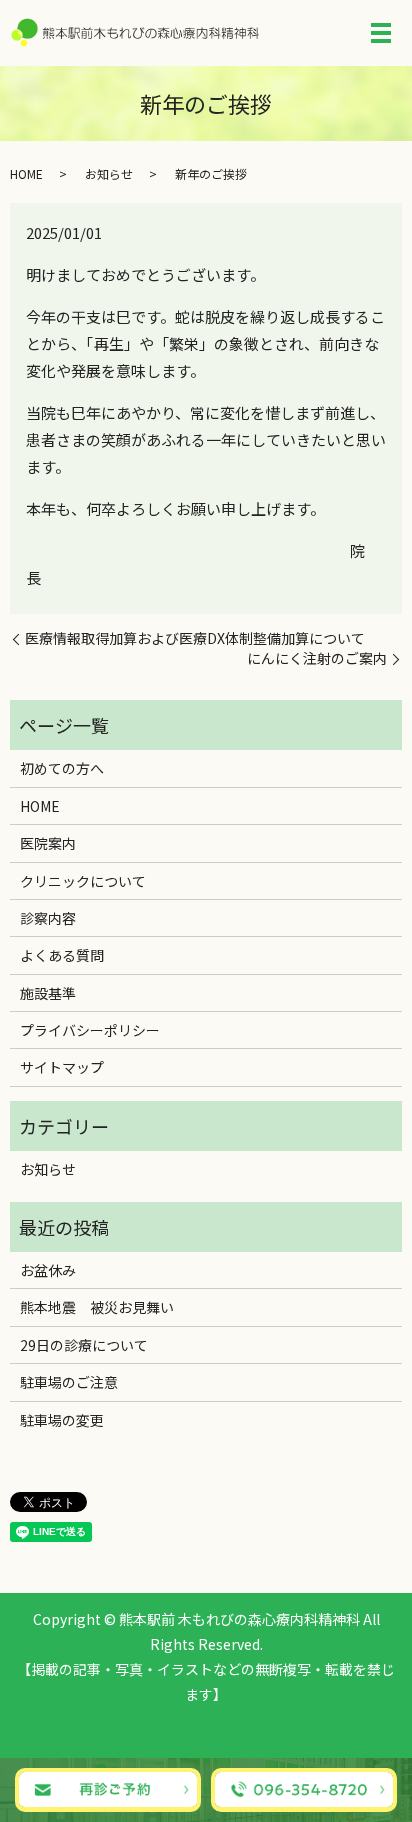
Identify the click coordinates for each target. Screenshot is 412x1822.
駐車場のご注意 (69, 1382)
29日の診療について (84, 1345)
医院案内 (48, 843)
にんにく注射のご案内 (317, 658)
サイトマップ (62, 1067)
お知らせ (109, 173)
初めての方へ (62, 768)
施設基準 (48, 993)
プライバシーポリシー (90, 1030)
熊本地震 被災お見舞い (97, 1307)
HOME (26, 173)
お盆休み (48, 1270)
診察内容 (48, 918)
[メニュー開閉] (381, 33)
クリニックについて (83, 881)
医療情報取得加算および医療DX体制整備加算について (195, 638)
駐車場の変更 (62, 1420)
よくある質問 (62, 955)
